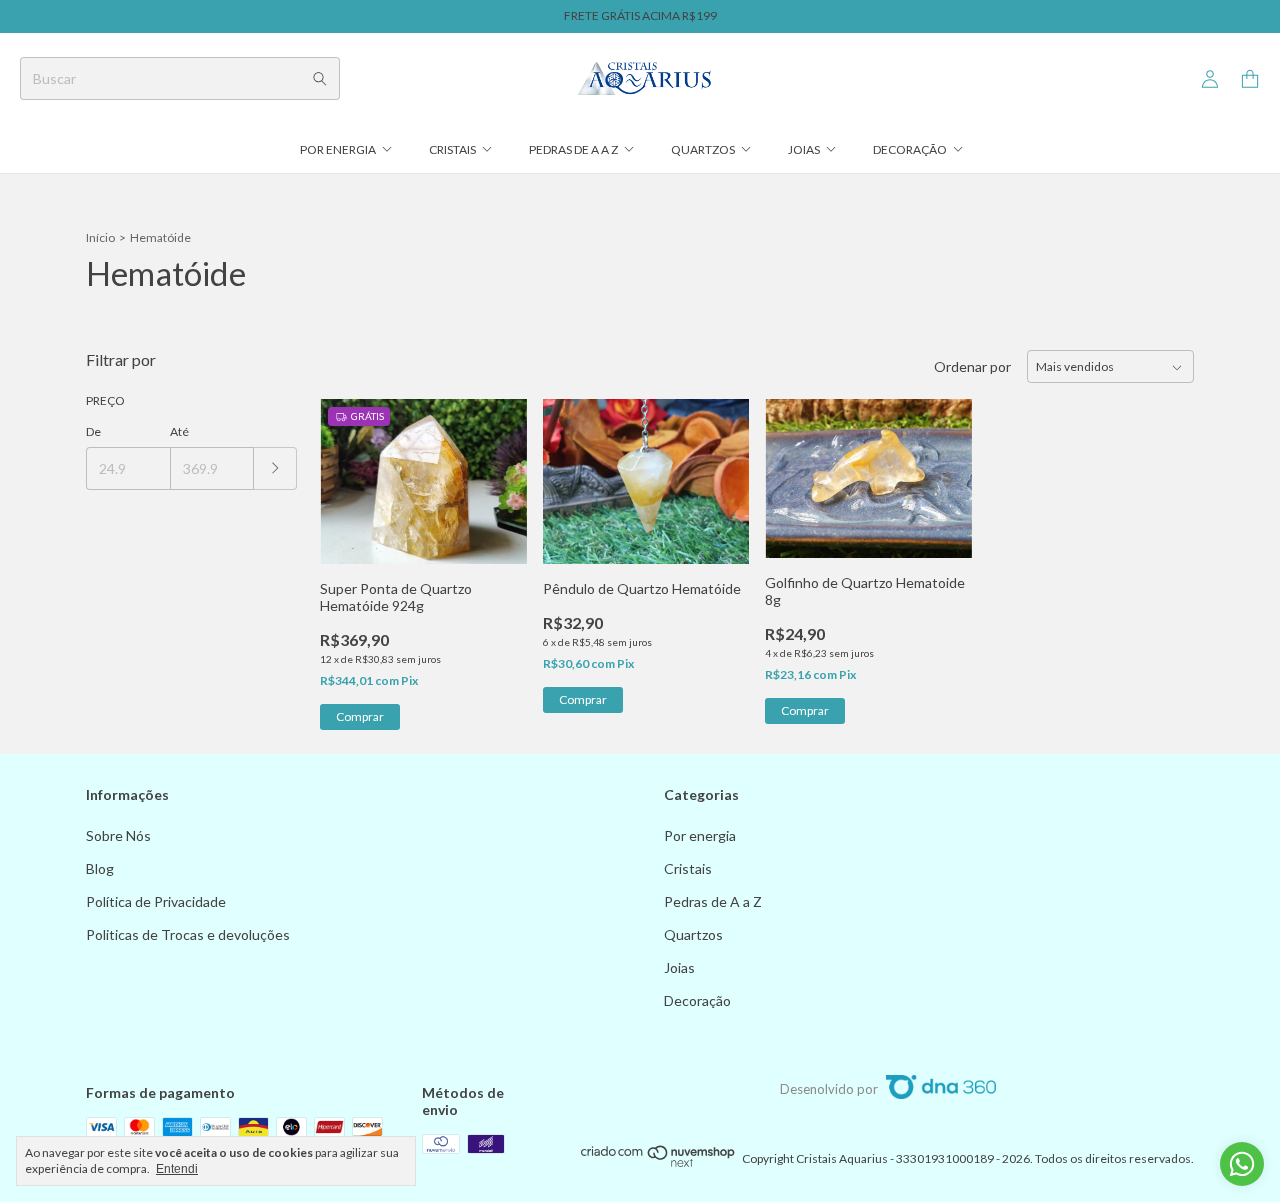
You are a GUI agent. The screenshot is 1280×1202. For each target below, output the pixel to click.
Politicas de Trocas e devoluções (188, 934)
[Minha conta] (1210, 79)
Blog (100, 868)
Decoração (910, 149)
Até (179, 431)
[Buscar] (320, 78)
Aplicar (275, 468)
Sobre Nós (118, 835)
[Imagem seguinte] (497, 468)
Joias (804, 149)
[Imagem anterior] (350, 468)
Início (100, 237)
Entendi (177, 1169)
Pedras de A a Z (573, 149)
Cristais (452, 149)
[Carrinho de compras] (1250, 79)
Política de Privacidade (156, 901)
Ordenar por (972, 366)
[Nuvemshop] (658, 1163)
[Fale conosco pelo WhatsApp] (1242, 1164)
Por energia (338, 149)
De (93, 431)
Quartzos (703, 149)
